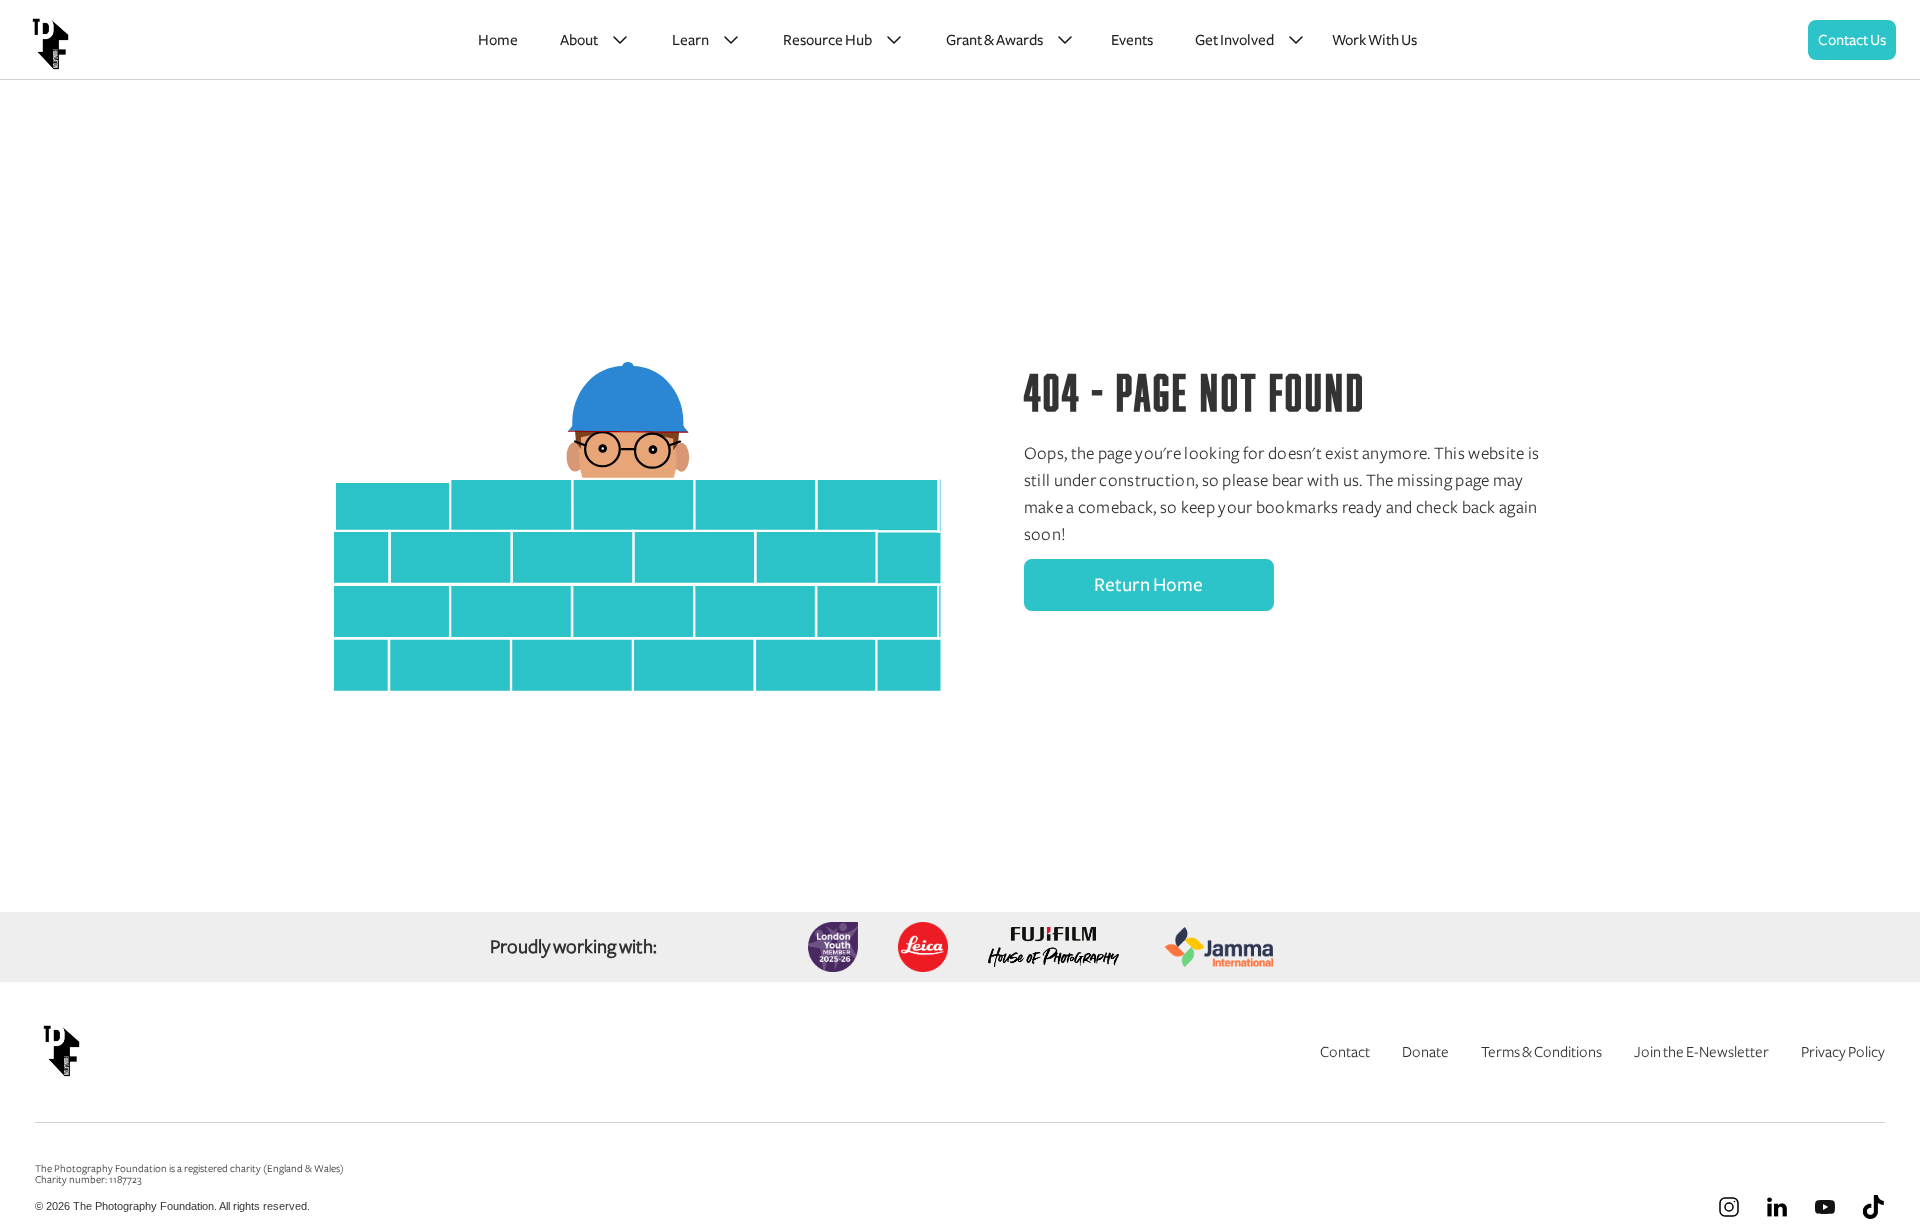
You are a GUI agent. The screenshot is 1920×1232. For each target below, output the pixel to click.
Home (498, 40)
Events (1132, 40)
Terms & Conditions (1541, 1052)
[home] (50, 40)
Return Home (1148, 585)
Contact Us (1852, 40)
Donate (1425, 1052)
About (579, 40)
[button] (592, 40)
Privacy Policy (1843, 1052)
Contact (1345, 1052)
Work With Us (1374, 40)
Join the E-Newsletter (1701, 1052)
